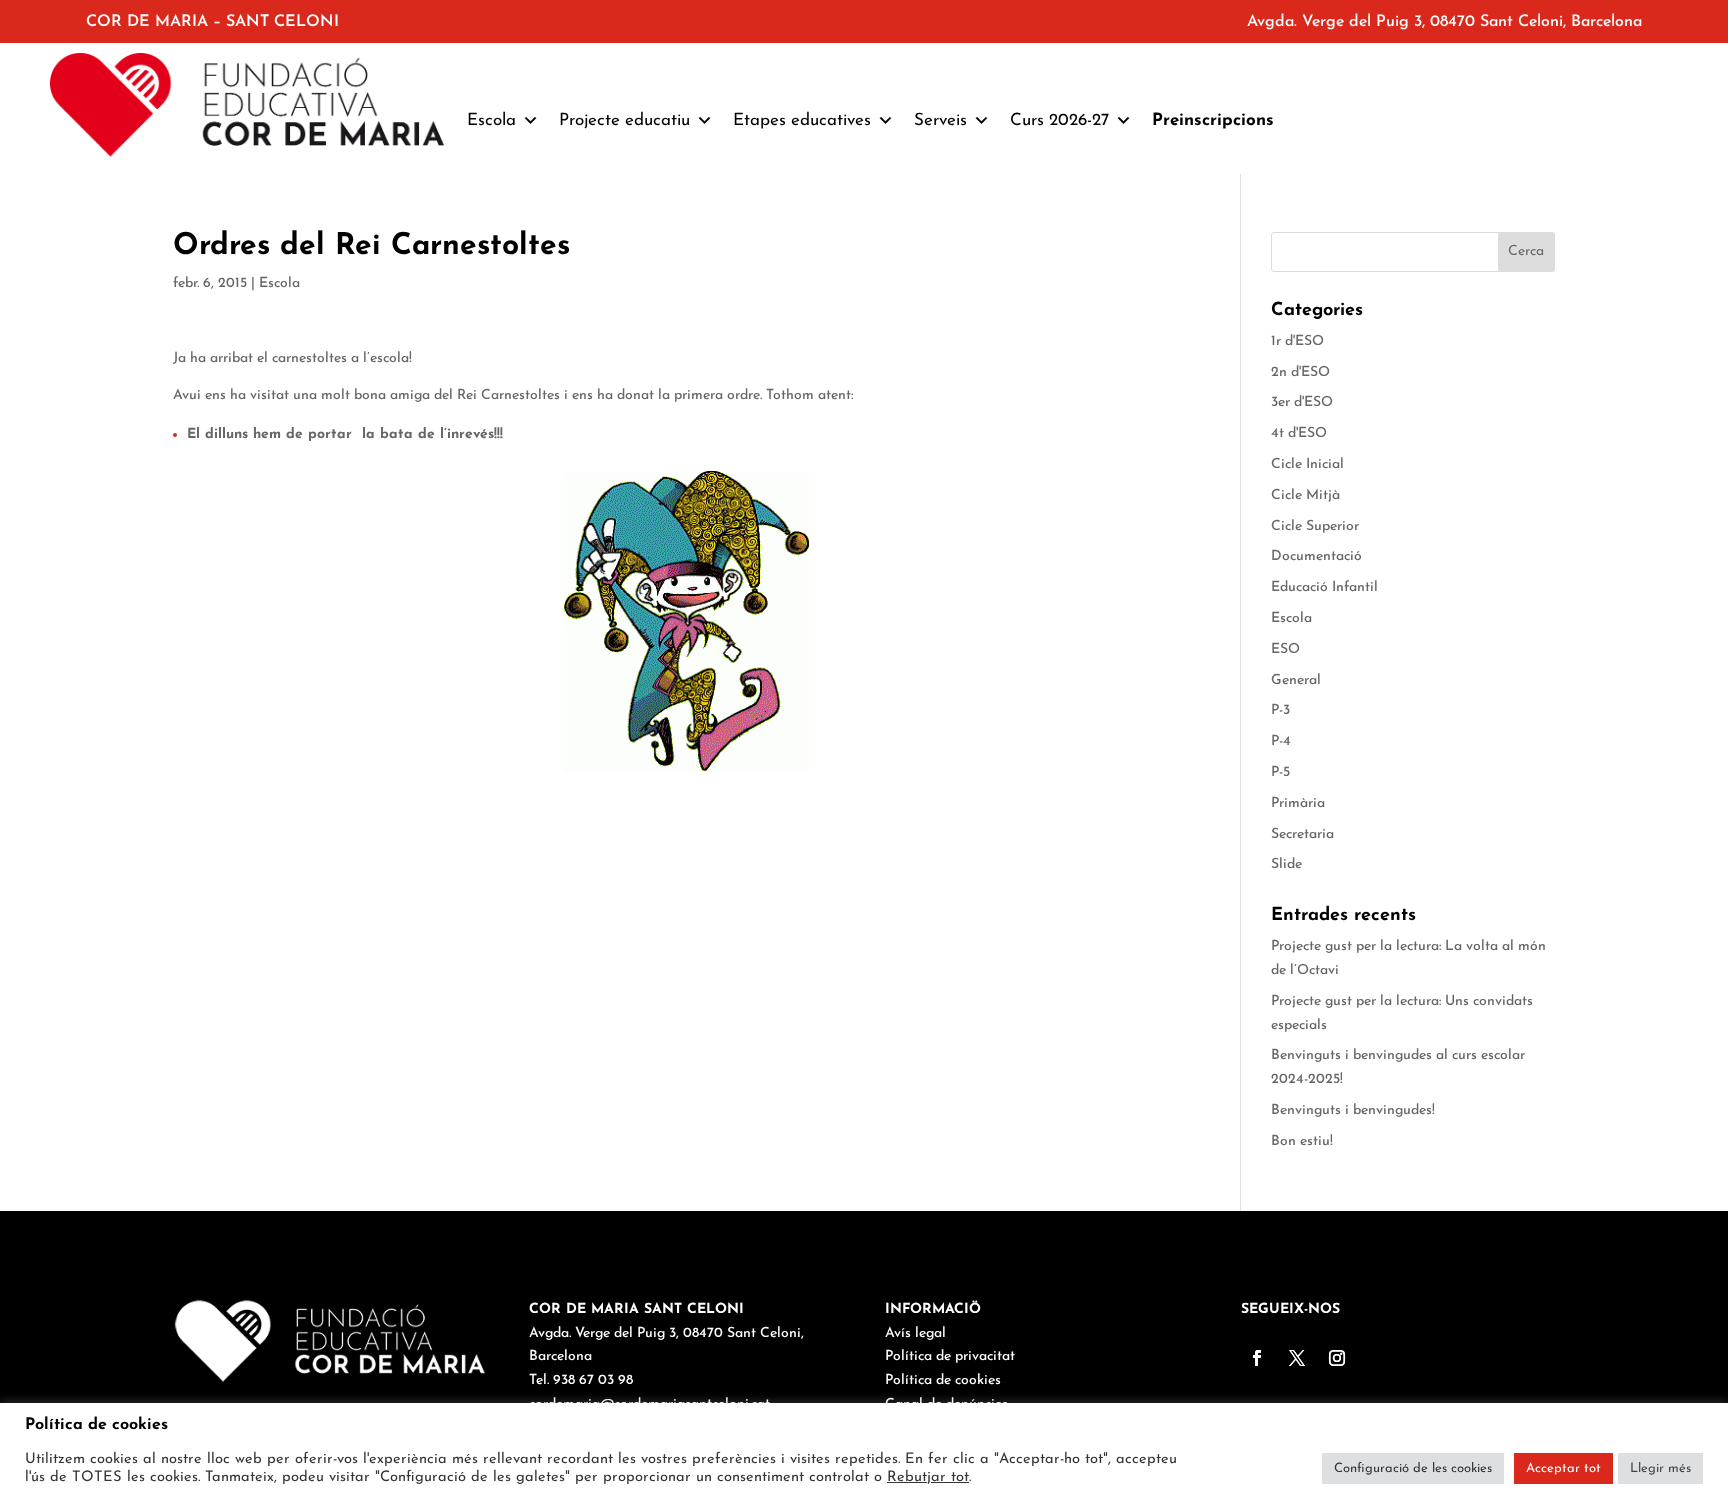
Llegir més (1660, 1468)
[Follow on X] (1297, 1358)
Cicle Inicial (1307, 464)
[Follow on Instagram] (1337, 1358)
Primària (1298, 803)
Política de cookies (943, 1380)
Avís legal (915, 1333)
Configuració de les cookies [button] (1413, 1468)
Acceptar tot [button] (1563, 1468)
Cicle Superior (1315, 526)
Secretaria (1302, 834)
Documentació (1316, 556)
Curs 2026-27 (1059, 120)
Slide (1286, 864)
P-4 (1281, 741)
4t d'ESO (1299, 433)
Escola (279, 283)
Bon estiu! (1302, 1141)
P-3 (1280, 710)
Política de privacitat (950, 1356)
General (1296, 680)
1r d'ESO (1297, 341)
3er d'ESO (1302, 402)
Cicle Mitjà (1305, 495)
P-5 (1280, 772)
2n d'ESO (1300, 372)
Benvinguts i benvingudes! (1353, 1110)
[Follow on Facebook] (1257, 1358)
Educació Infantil (1324, 587)
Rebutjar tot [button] (928, 1477)
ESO (1285, 649)
